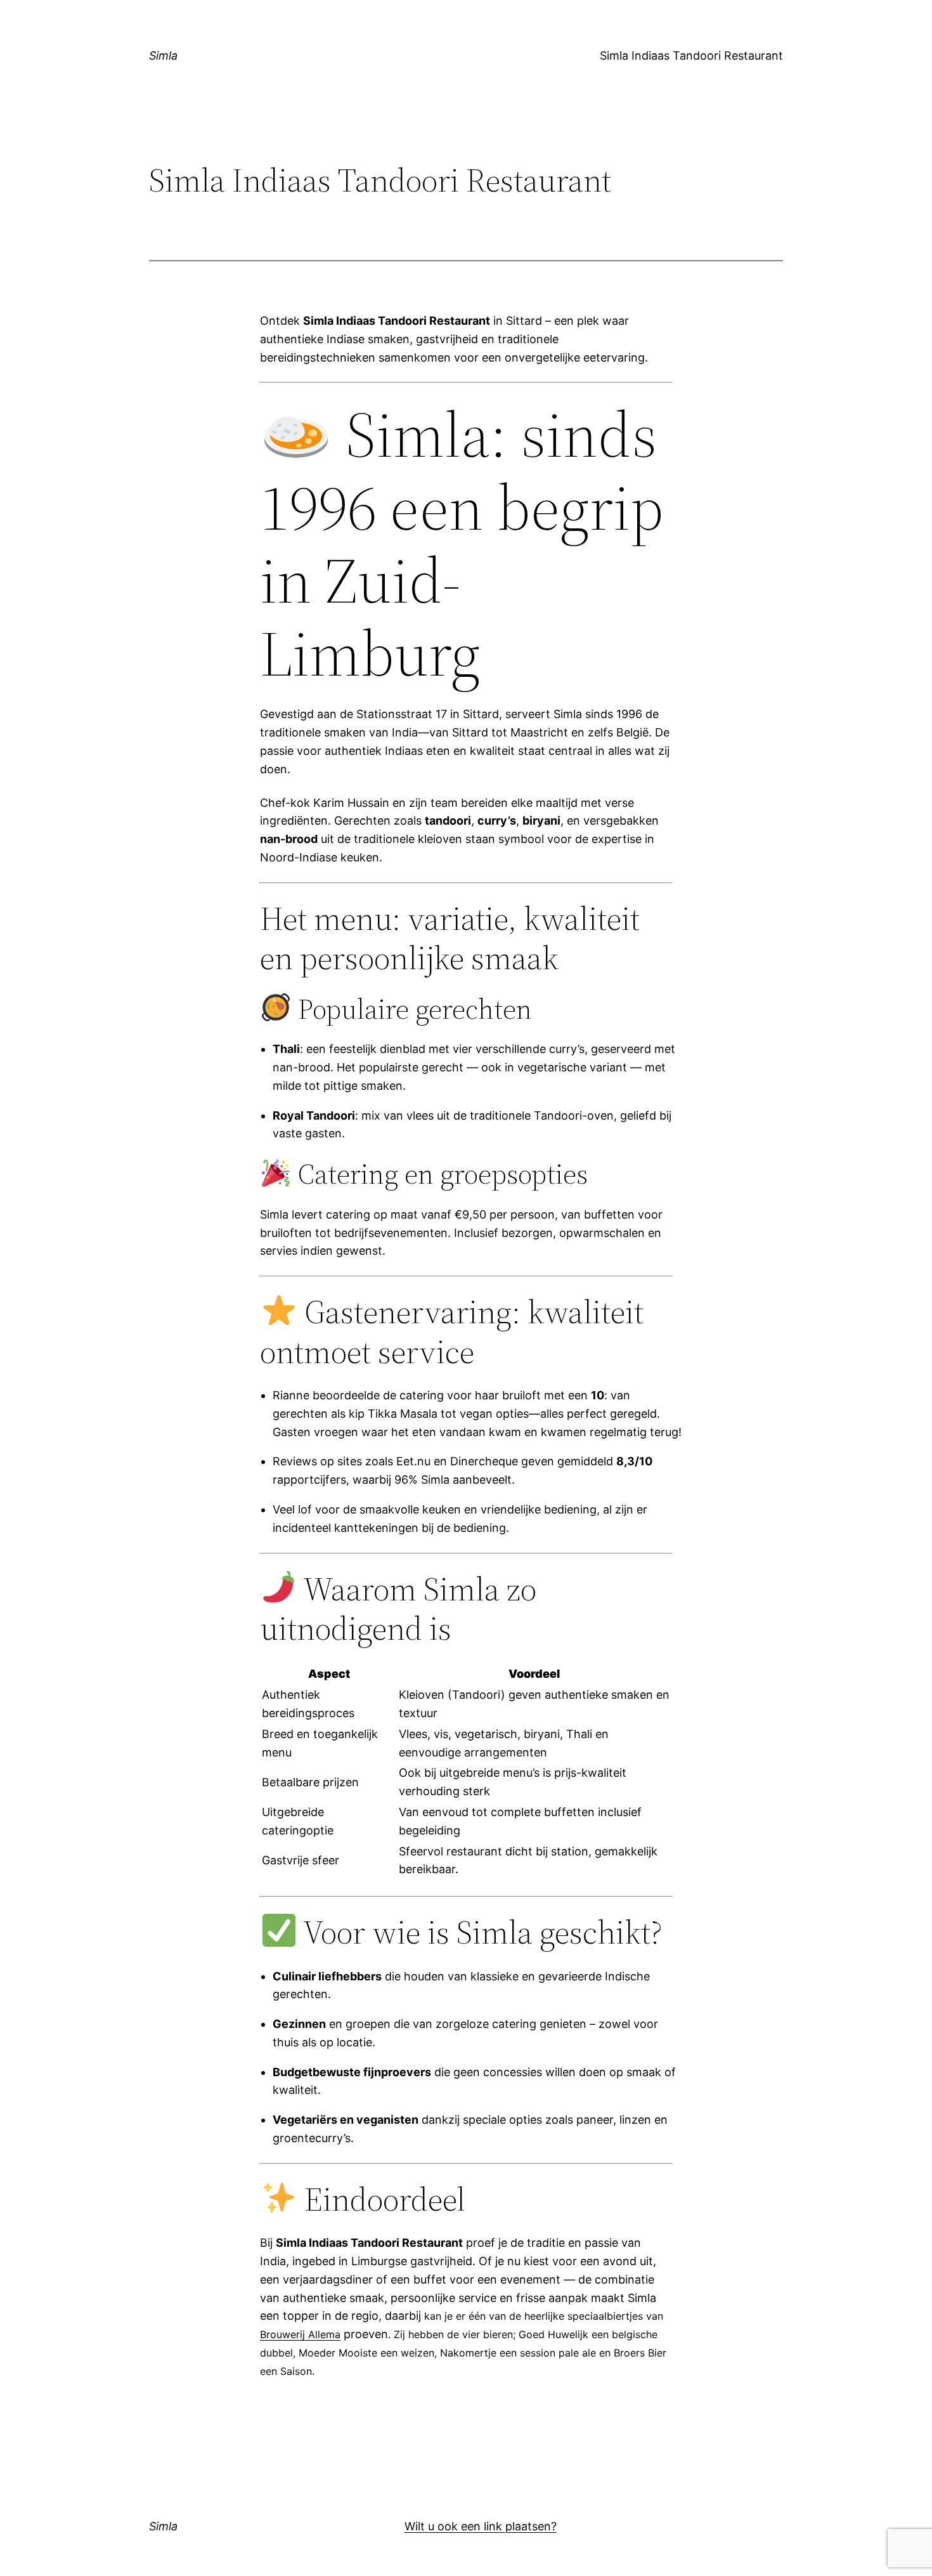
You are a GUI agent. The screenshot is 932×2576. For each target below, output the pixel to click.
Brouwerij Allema (300, 2334)
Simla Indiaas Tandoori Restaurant (691, 56)
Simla (163, 56)
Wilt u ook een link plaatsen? (481, 2526)
